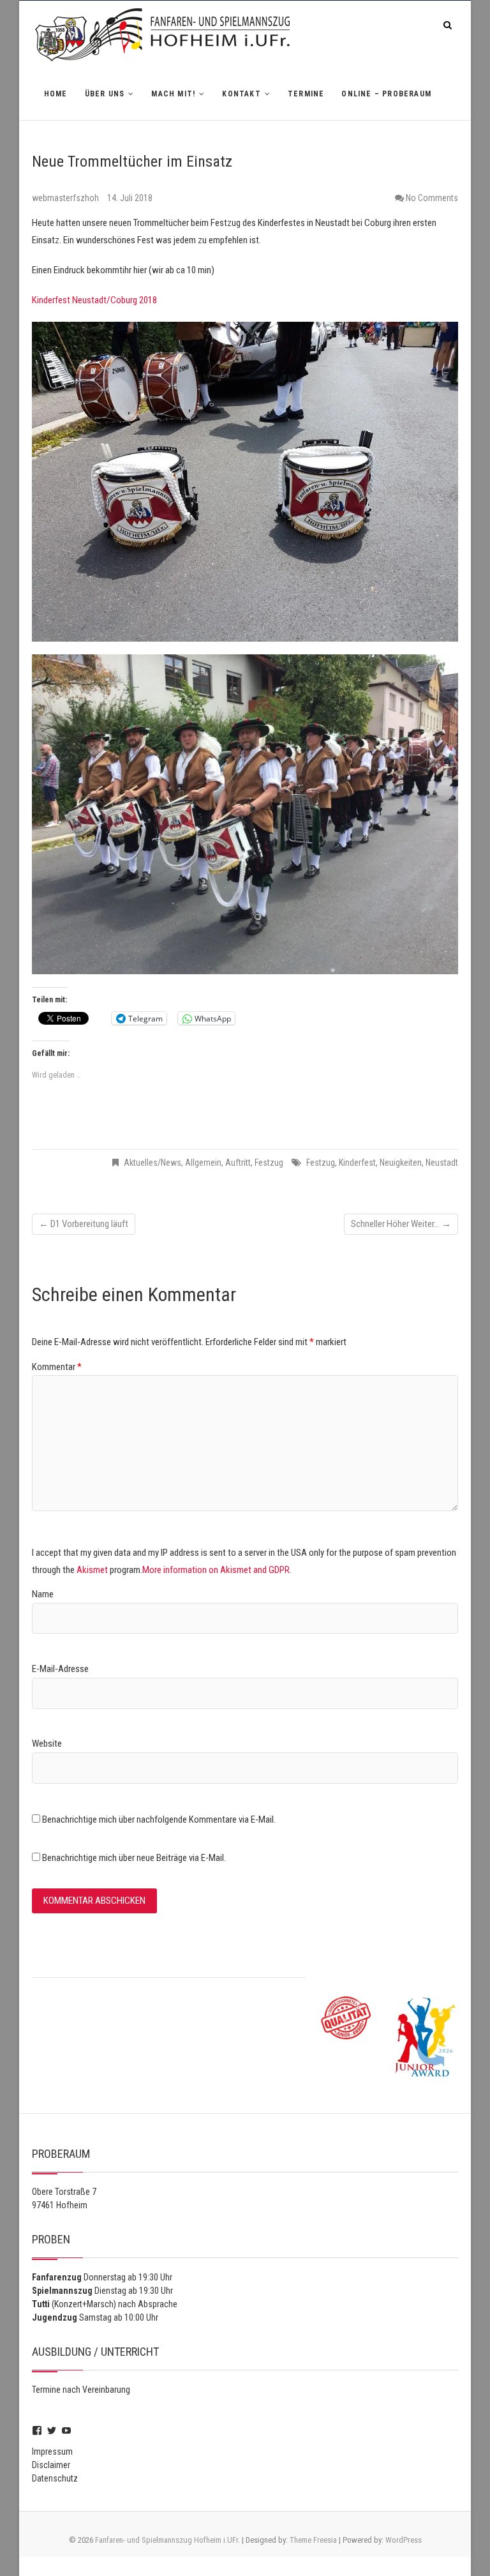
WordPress (404, 2540)
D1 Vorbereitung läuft (84, 1224)
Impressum (52, 2452)
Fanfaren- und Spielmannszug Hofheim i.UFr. (167, 2540)
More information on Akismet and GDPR (216, 1570)
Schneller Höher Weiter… (401, 1224)
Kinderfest (357, 1163)
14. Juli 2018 (130, 198)
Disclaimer (51, 2465)
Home (56, 94)
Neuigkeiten (401, 1163)
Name (43, 1594)
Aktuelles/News (152, 1163)
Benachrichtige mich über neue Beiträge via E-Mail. (134, 1858)
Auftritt (238, 1163)
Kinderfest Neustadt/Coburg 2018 (94, 300)
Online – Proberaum (386, 94)
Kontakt (241, 94)
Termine (306, 94)
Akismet (92, 1570)
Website (47, 1744)
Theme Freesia (313, 2540)
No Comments (432, 198)
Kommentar (57, 1367)
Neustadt (442, 1163)
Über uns (105, 94)
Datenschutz (55, 2478)
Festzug (269, 1163)
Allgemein (203, 1163)
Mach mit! (173, 94)
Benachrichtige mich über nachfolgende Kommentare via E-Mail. (159, 1819)
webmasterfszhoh (66, 198)
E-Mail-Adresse (60, 1669)
